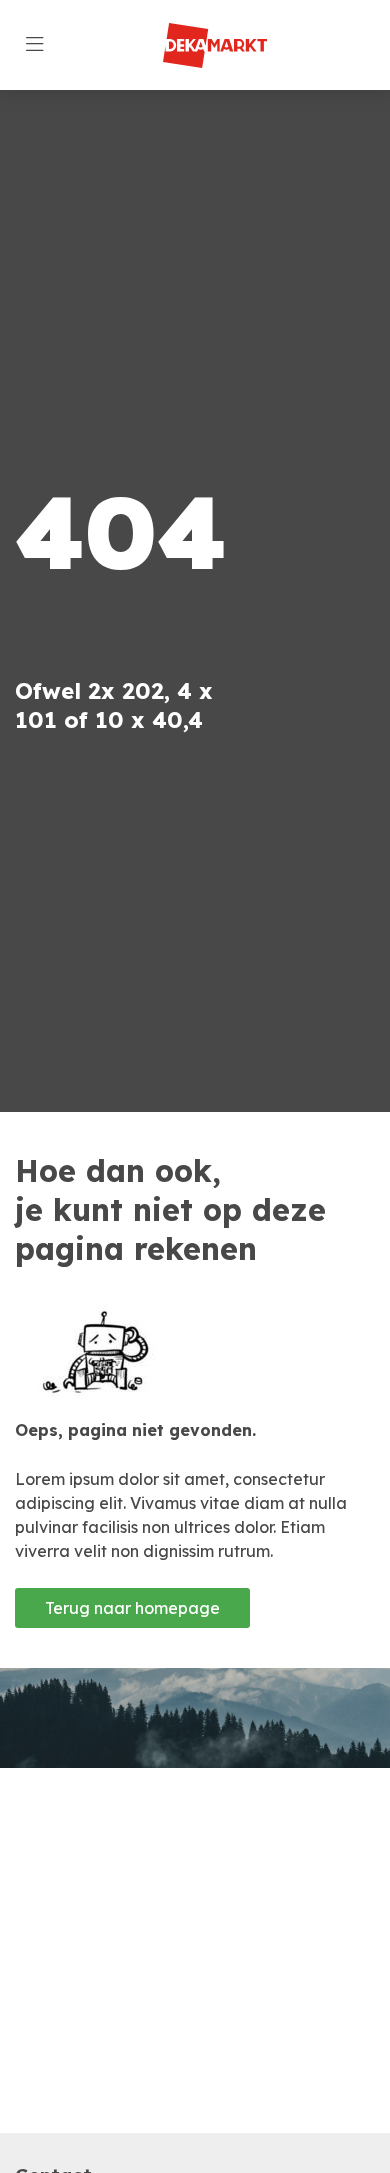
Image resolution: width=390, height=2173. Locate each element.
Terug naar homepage (132, 1608)
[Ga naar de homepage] (214, 45)
